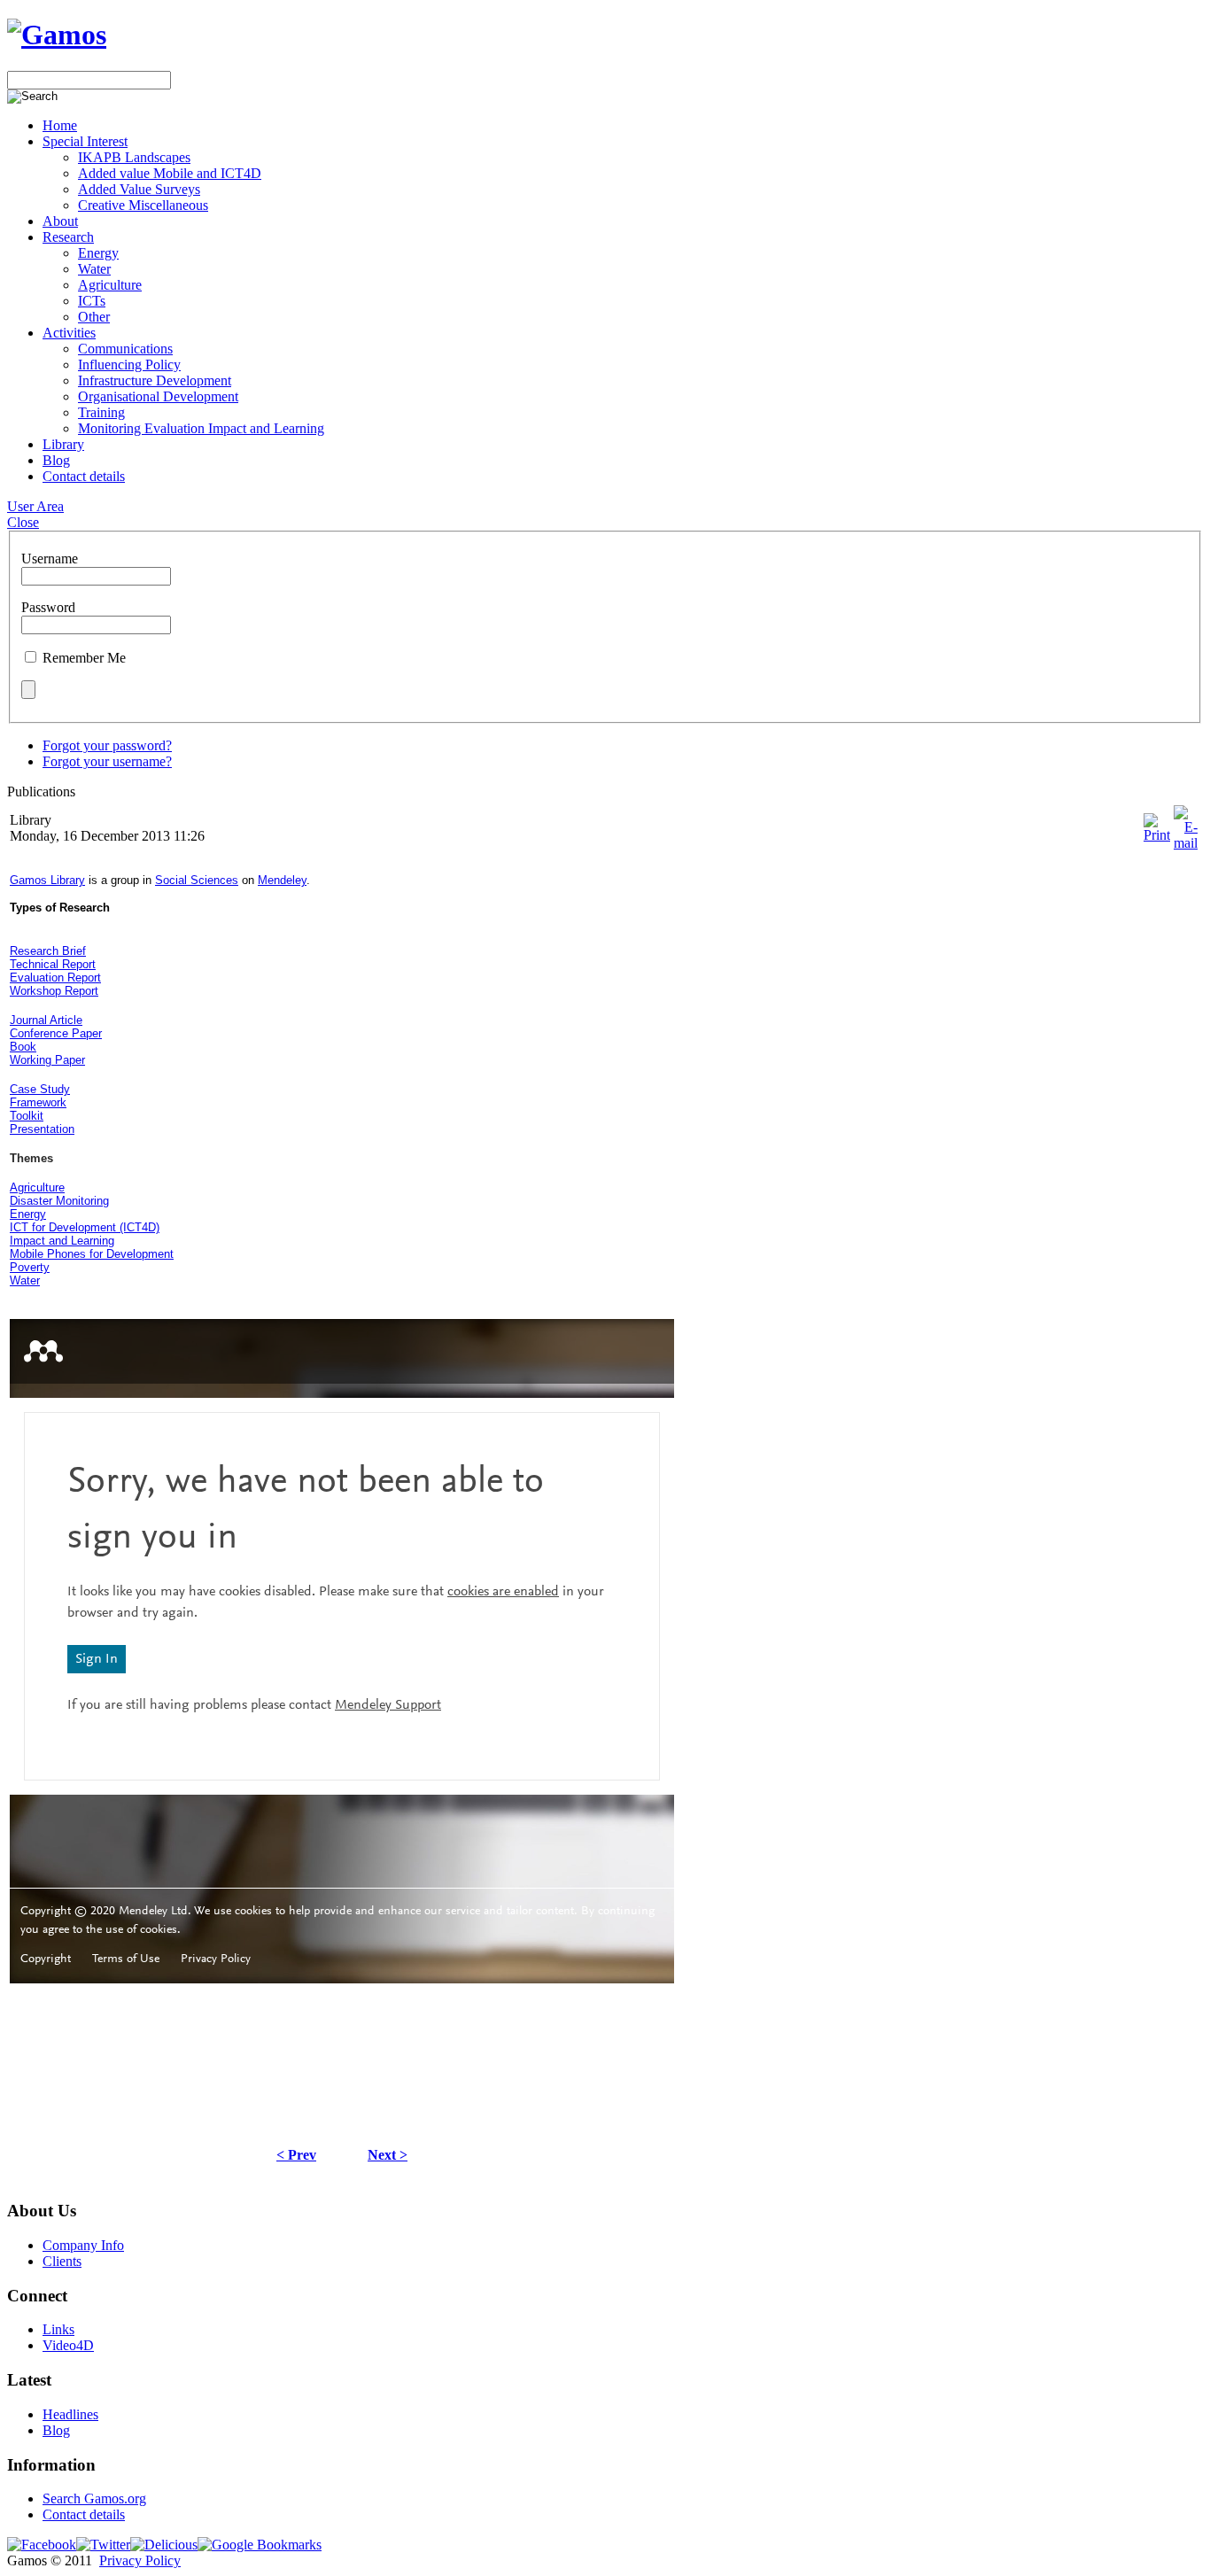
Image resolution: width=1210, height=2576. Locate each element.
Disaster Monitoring (59, 1201)
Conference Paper (56, 1033)
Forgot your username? (107, 761)
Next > (388, 2155)
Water (25, 1280)
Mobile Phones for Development (92, 1254)
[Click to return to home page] (57, 35)
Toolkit (27, 1116)
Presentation (42, 1129)
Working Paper (47, 1060)
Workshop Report (54, 991)
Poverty (30, 1267)
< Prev (296, 2155)
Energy (28, 1214)
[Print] (1157, 835)
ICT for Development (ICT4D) (85, 1227)
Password (48, 607)
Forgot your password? (107, 745)
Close (23, 522)
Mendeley (282, 880)
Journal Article (46, 1020)
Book (23, 1047)
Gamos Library (47, 880)
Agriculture (37, 1187)
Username (50, 559)
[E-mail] (1186, 843)
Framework (38, 1102)
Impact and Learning (62, 1241)
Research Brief (48, 951)
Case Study (40, 1089)
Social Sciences (197, 880)
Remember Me (84, 658)
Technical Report (53, 964)
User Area (35, 506)
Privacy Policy (140, 2560)
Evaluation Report (55, 978)
